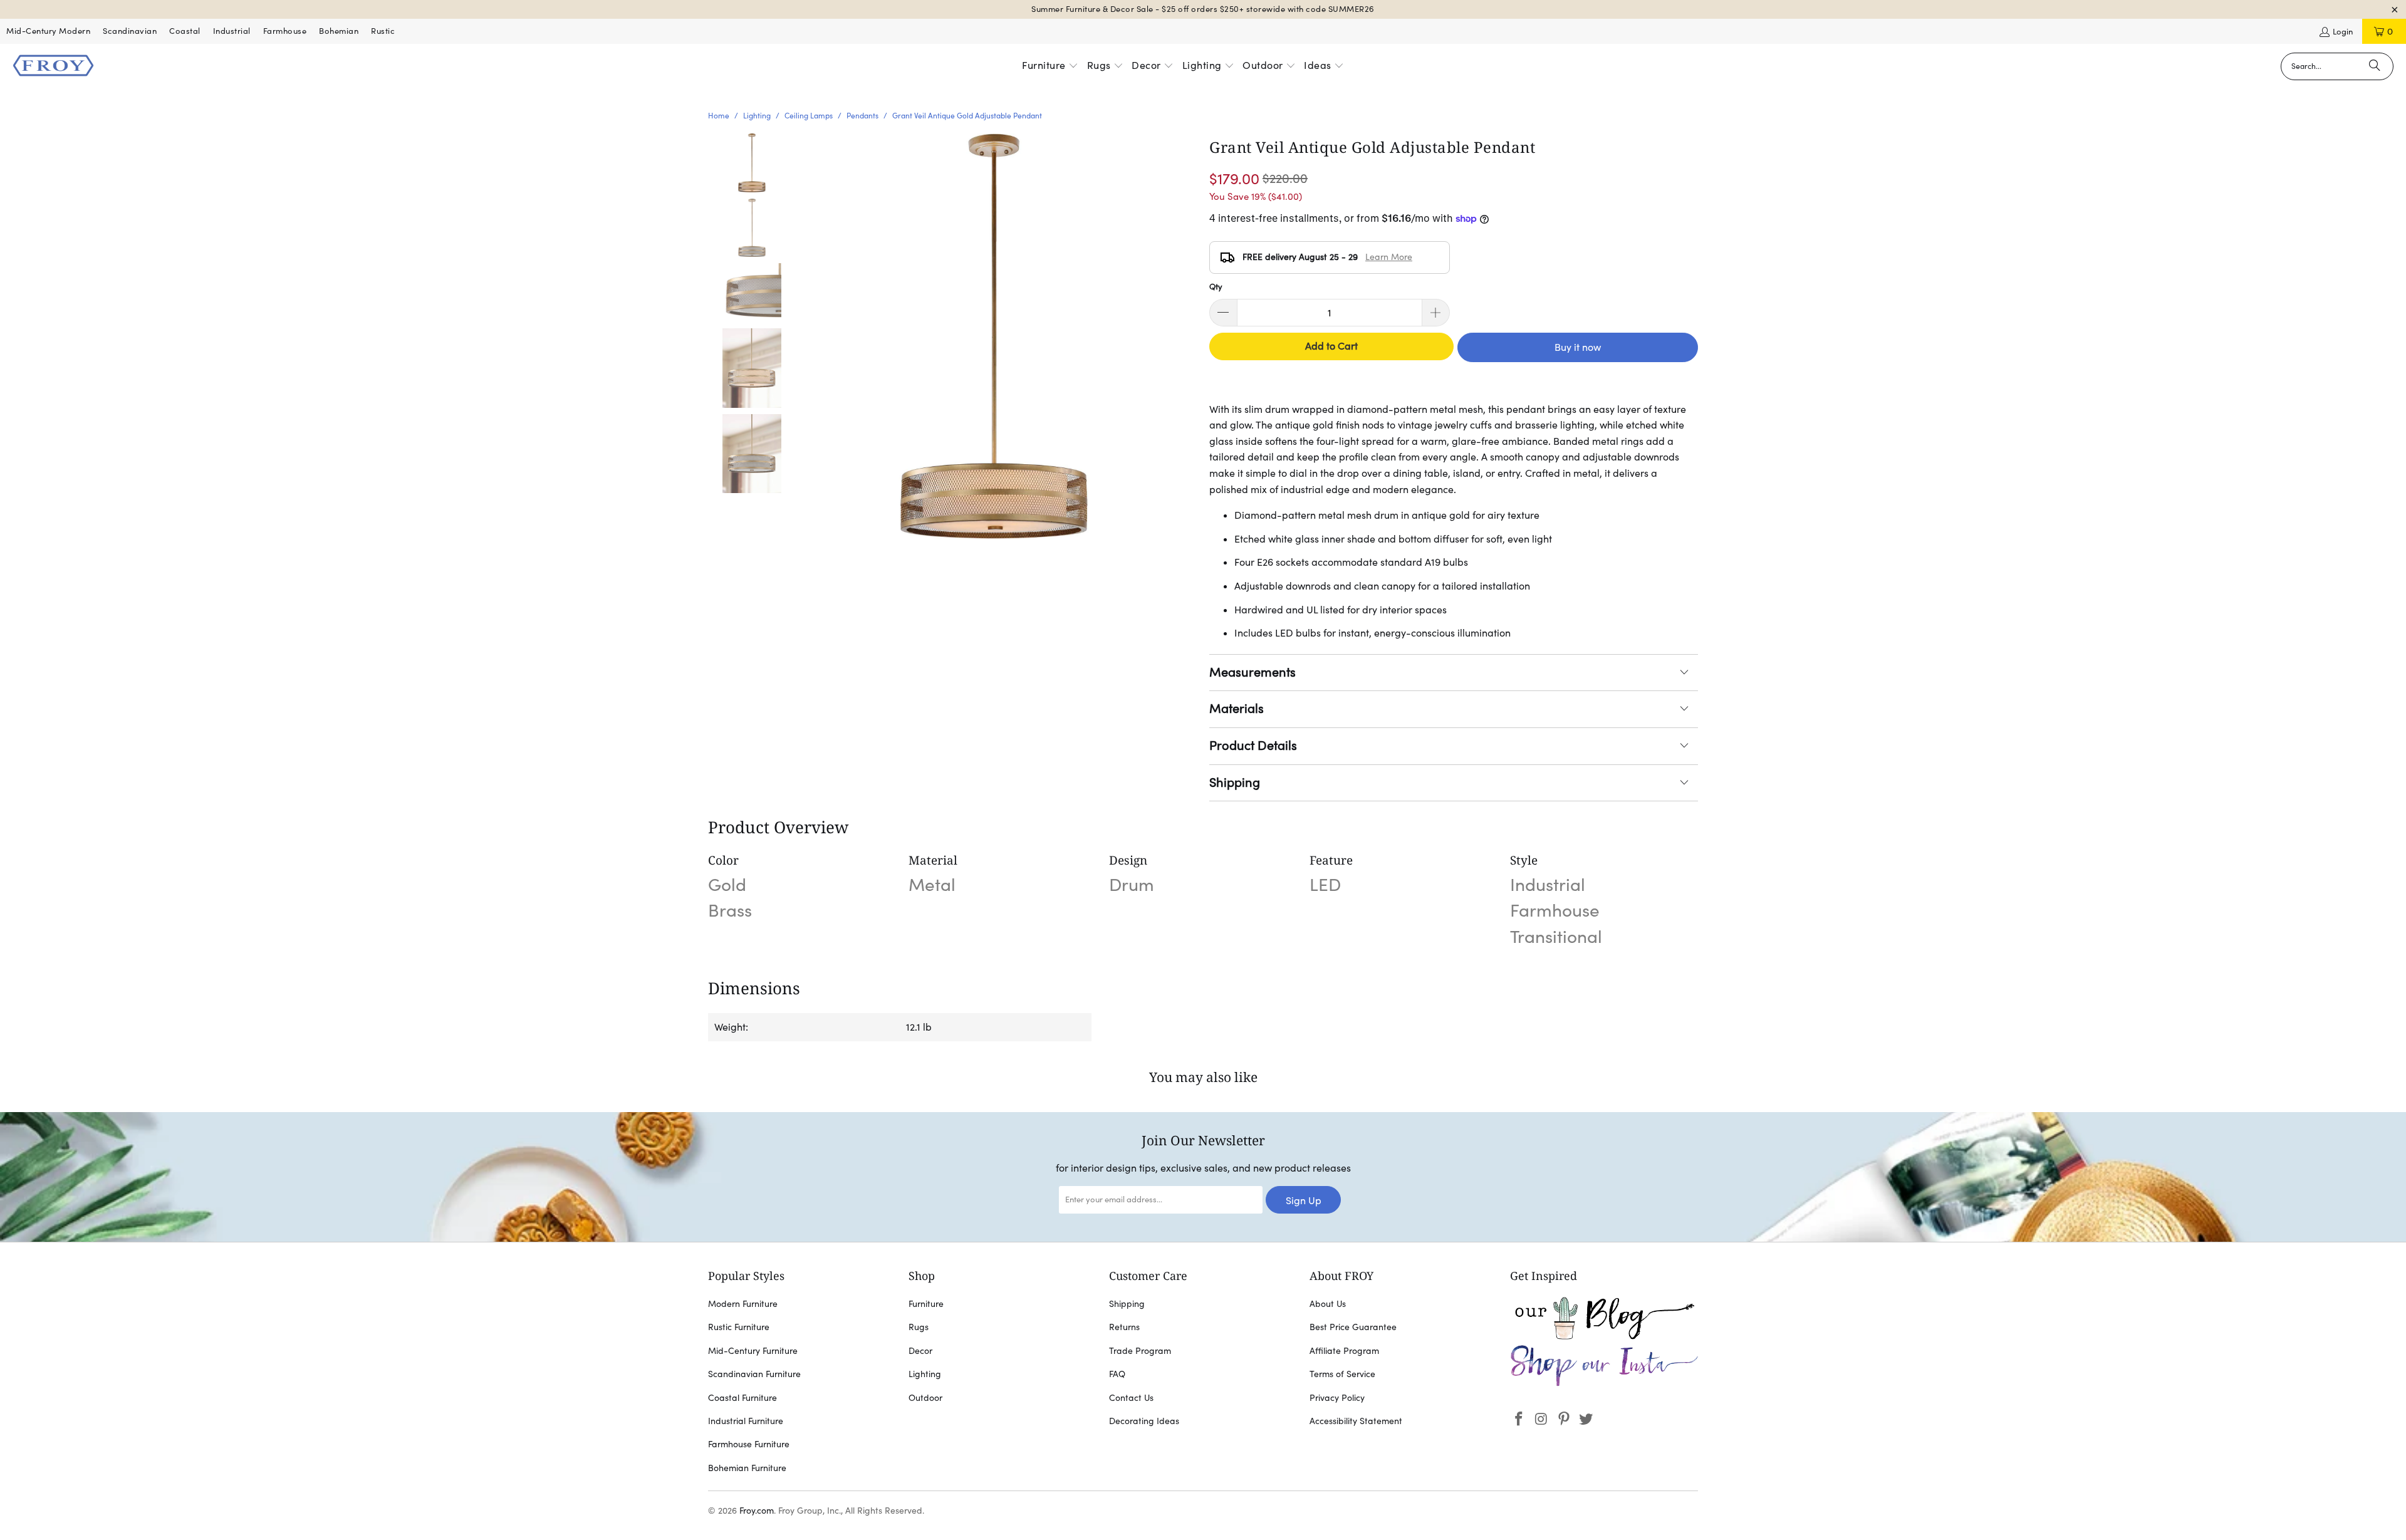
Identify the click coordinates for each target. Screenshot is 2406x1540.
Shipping (1235, 783)
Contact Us (1131, 1398)
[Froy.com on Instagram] (1542, 1419)
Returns (1124, 1327)
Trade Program (1140, 1351)
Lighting (925, 1374)
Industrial (232, 31)
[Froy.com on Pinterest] (1564, 1419)
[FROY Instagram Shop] (1604, 1384)
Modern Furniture (743, 1304)
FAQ (1117, 1374)
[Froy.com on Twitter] (1586, 1419)
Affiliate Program (1344, 1351)
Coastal (185, 31)
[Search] (2375, 66)
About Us (1328, 1304)
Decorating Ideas (1144, 1421)
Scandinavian (130, 31)
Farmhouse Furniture (749, 1444)
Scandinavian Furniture (754, 1374)
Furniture (926, 1304)
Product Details (1253, 746)
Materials (1237, 709)
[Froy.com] (53, 66)
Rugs (919, 1327)
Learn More (1389, 257)
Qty (1216, 287)
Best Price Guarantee (1353, 1327)
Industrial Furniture (746, 1421)
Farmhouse (285, 31)
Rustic (383, 31)
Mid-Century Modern (48, 31)
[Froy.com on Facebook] (1519, 1419)
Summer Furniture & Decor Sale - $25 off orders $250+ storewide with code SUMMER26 (1203, 9)
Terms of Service (1342, 1374)
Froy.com (757, 1511)
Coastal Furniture (742, 1398)
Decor (920, 1351)
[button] (1050, 66)
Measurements (1252, 672)
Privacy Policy (1337, 1398)
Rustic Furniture (739, 1327)
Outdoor (925, 1398)
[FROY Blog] (1604, 1336)
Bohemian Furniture (747, 1468)
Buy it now (1578, 347)
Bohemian (339, 31)
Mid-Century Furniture (753, 1351)
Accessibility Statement (1356, 1421)
